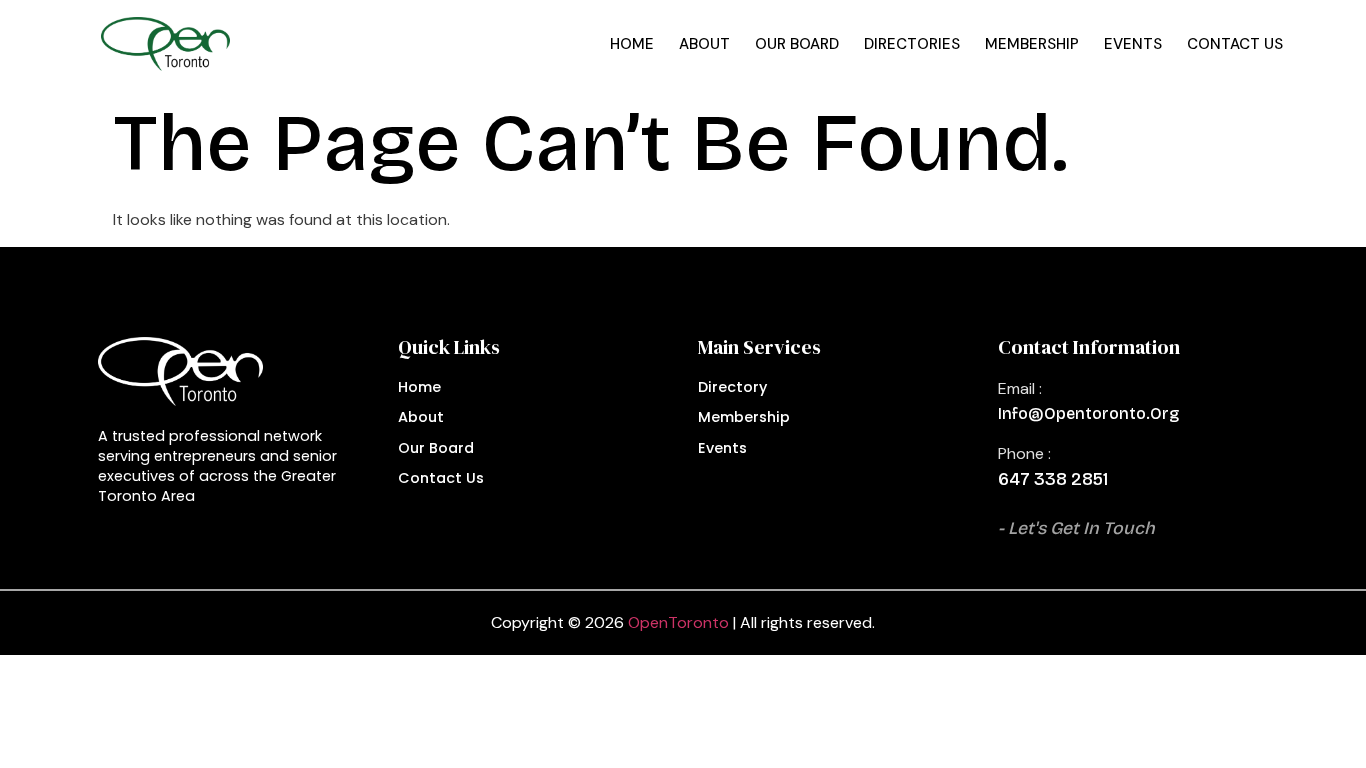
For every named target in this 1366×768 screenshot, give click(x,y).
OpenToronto (678, 622)
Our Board (797, 44)
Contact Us (1235, 44)
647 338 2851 (1053, 479)
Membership (1032, 44)
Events (1133, 44)
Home (632, 44)
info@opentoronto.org (1088, 413)
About (704, 44)
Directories (912, 44)
